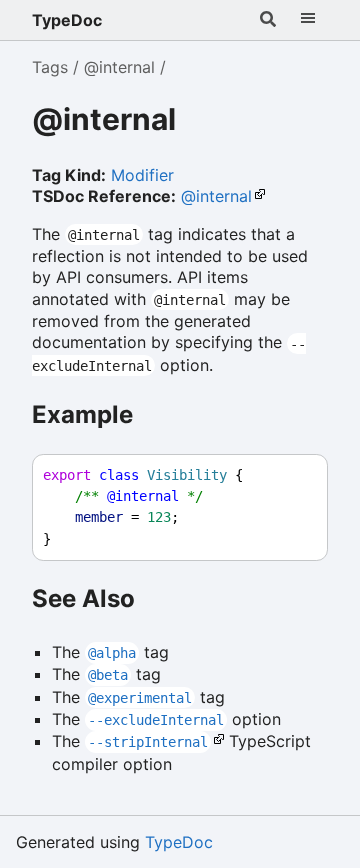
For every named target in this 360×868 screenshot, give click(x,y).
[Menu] (308, 20)
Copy (294, 475)
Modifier (142, 175)
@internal (119, 67)
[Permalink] (199, 122)
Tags (50, 67)
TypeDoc (67, 20)
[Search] (268, 20)
